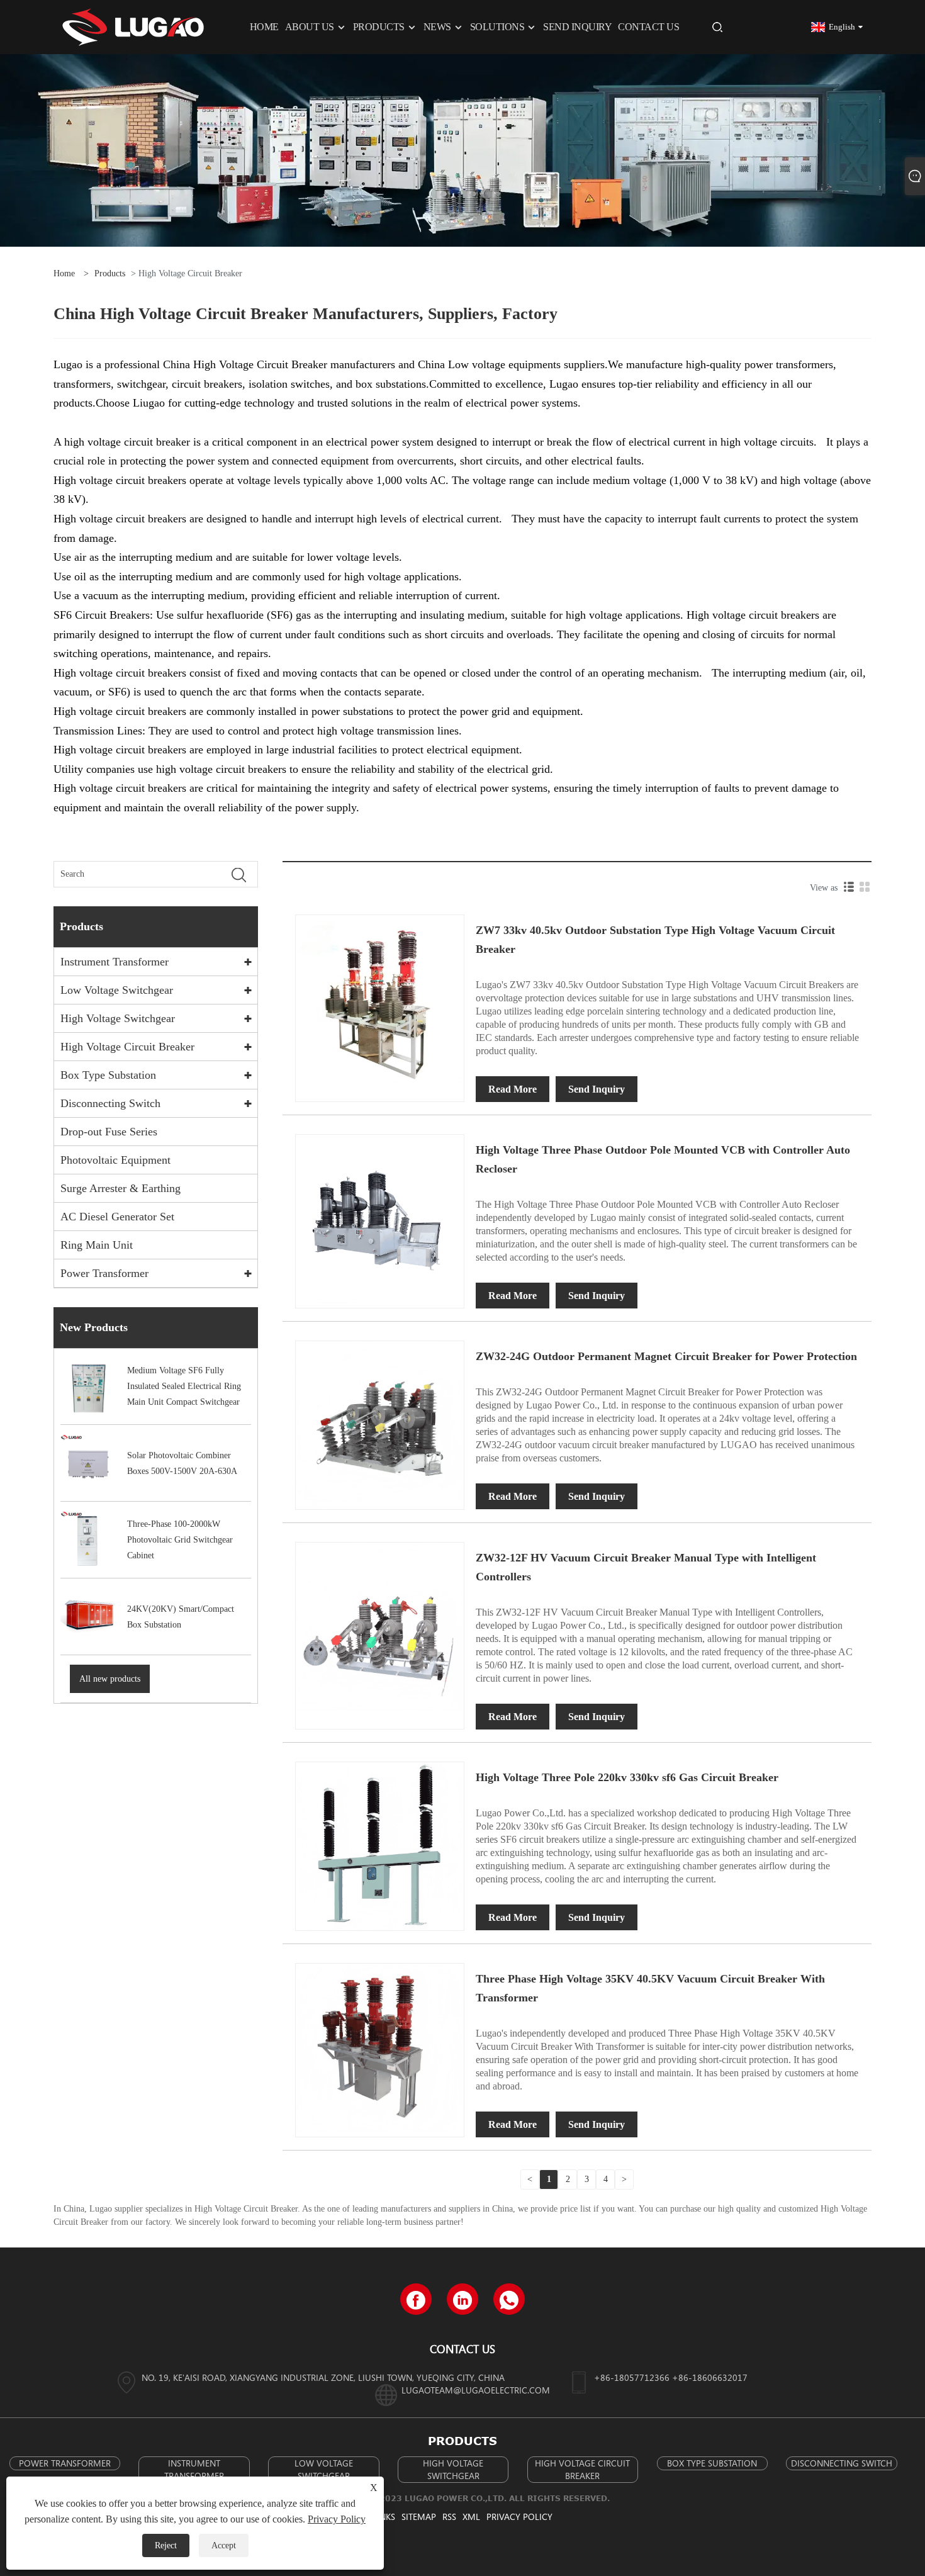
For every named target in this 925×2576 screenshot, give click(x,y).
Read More (513, 1089)
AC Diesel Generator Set (117, 1217)
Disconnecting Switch (110, 1103)
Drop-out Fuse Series (109, 1132)
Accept (224, 2545)
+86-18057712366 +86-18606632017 (671, 2377)
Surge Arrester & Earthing (121, 1188)
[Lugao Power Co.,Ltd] (133, 26)
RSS (449, 2517)
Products (110, 273)
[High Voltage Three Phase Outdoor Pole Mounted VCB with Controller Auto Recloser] (380, 1218)
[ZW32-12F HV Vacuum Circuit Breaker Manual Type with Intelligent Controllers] (380, 1625)
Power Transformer (104, 1273)
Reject (166, 2545)
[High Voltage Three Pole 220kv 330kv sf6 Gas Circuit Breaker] (380, 1846)
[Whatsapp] (509, 2299)
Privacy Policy (519, 2517)
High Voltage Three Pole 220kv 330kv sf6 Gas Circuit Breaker (627, 1777)
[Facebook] (416, 2299)
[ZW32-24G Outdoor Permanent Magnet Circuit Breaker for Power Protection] (380, 1425)
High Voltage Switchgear (118, 1018)
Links (384, 2517)
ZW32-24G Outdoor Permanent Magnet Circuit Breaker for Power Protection (666, 1356)
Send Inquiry (597, 1089)
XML (471, 2517)
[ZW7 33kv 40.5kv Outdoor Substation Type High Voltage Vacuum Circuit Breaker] (380, 998)
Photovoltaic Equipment (115, 1160)
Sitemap (419, 2517)
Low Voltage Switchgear (117, 990)
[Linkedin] (462, 2299)
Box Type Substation (108, 1075)
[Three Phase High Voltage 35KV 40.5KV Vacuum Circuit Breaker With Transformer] (380, 2046)
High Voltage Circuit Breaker (127, 1047)
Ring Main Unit (97, 1245)
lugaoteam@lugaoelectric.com (476, 2390)
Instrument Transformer (115, 962)
